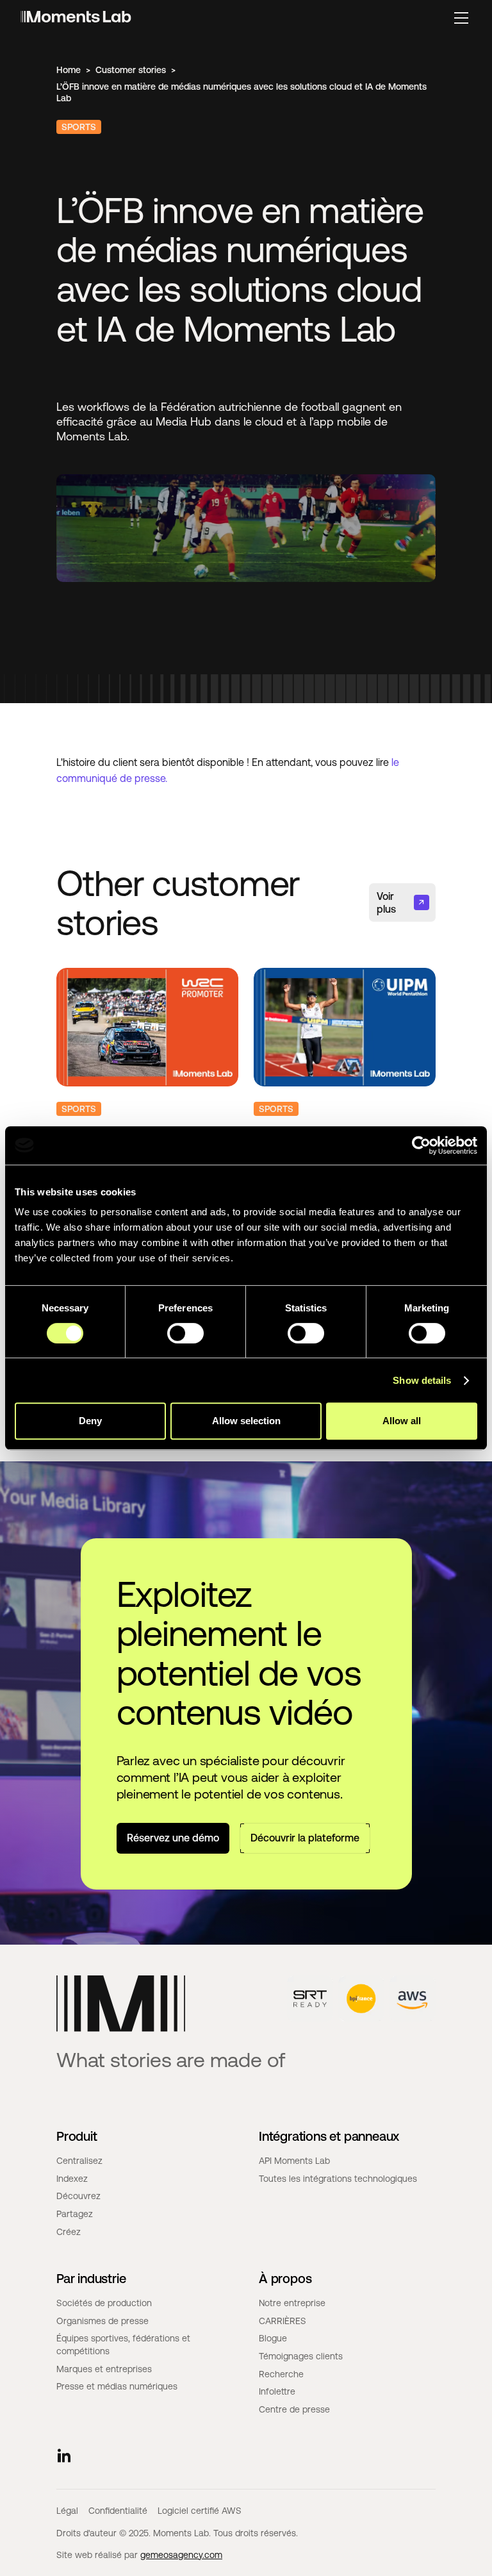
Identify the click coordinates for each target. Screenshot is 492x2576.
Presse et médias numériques (117, 2386)
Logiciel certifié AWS (200, 2511)
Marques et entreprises (104, 2369)
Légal (67, 2511)
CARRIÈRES (283, 2321)
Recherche (281, 2374)
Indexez (72, 2179)
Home (69, 70)
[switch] (185, 1333)
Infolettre (277, 2391)
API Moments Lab (294, 2161)
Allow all (402, 1421)
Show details (422, 1380)
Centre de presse (294, 2409)
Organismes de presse (102, 2321)
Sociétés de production (104, 2303)
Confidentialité (118, 2511)
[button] (461, 18)
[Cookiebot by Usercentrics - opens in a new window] (421, 1145)
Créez (69, 2232)
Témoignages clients (301, 2356)
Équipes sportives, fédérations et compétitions (123, 2345)
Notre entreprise (292, 2303)
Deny (90, 1421)
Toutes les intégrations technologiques (338, 2179)
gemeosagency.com (181, 2555)
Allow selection (246, 1421)
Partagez (75, 2214)
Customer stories (131, 70)
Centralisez (79, 2161)
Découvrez (78, 2196)
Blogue (273, 2338)
